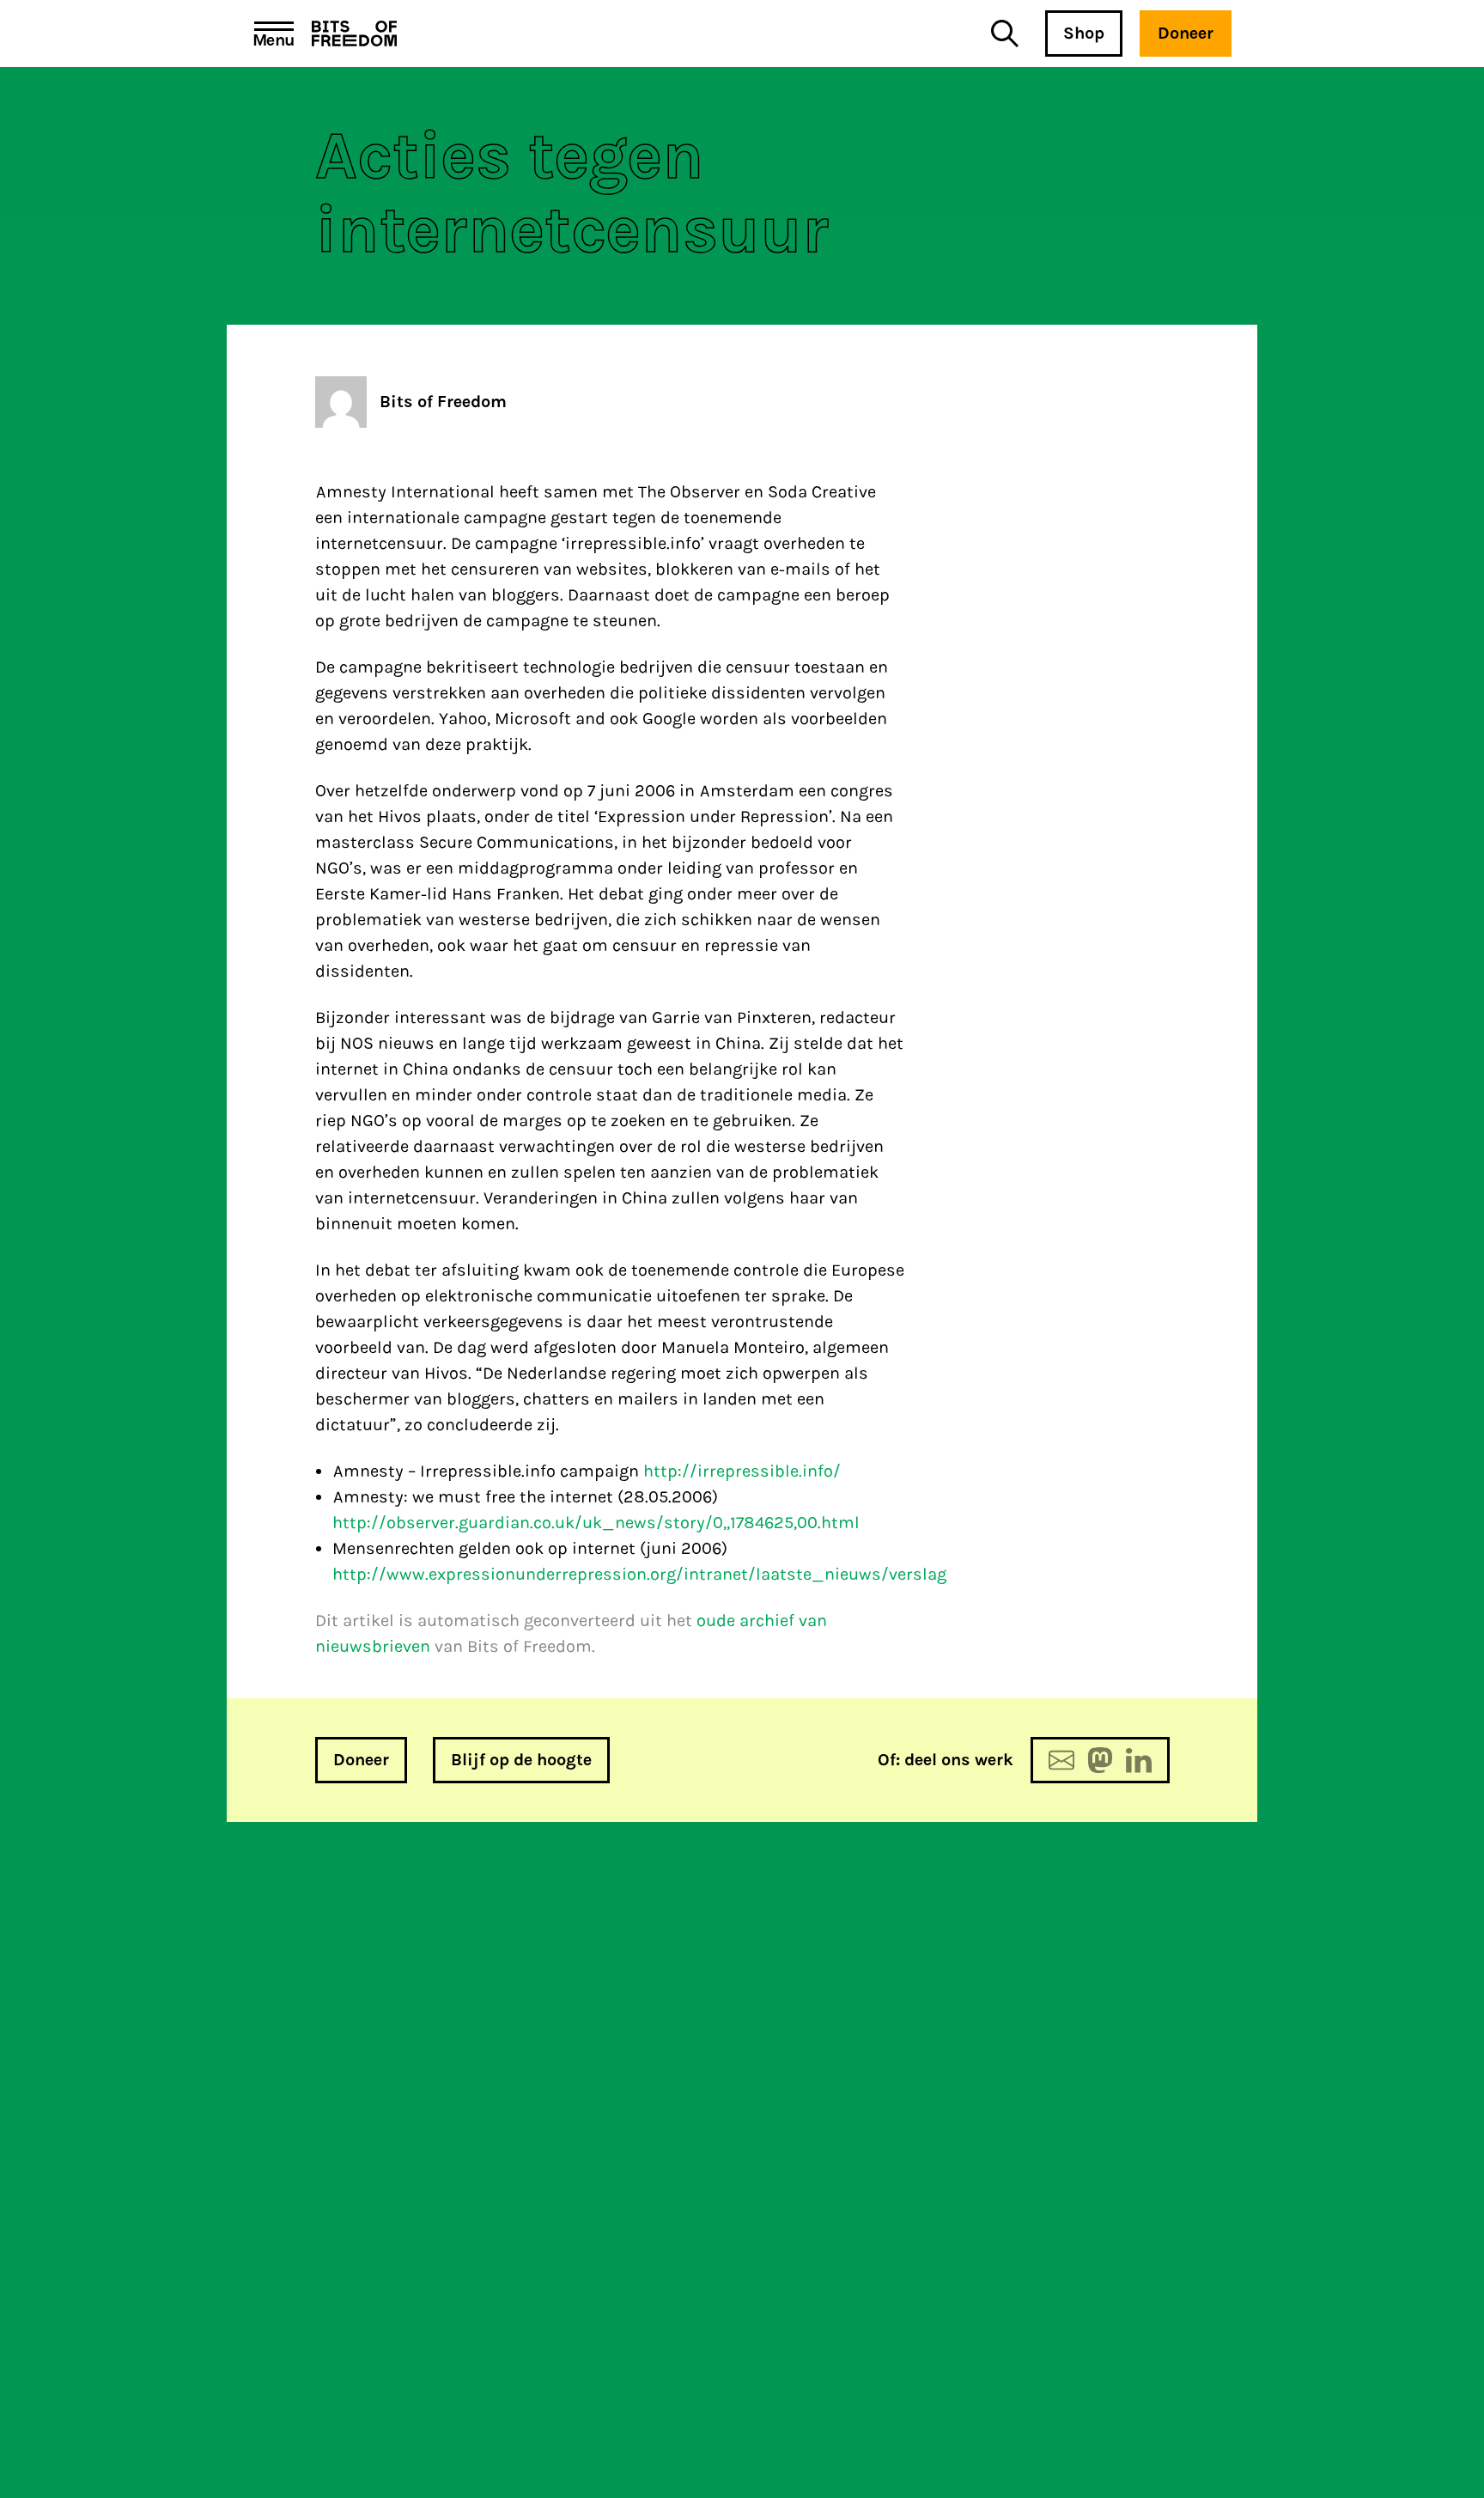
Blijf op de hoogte (521, 1760)
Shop (1084, 33)
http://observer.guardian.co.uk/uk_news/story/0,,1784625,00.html (596, 1523)
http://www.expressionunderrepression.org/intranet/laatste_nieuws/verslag (639, 1574)
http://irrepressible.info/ (742, 1471)
